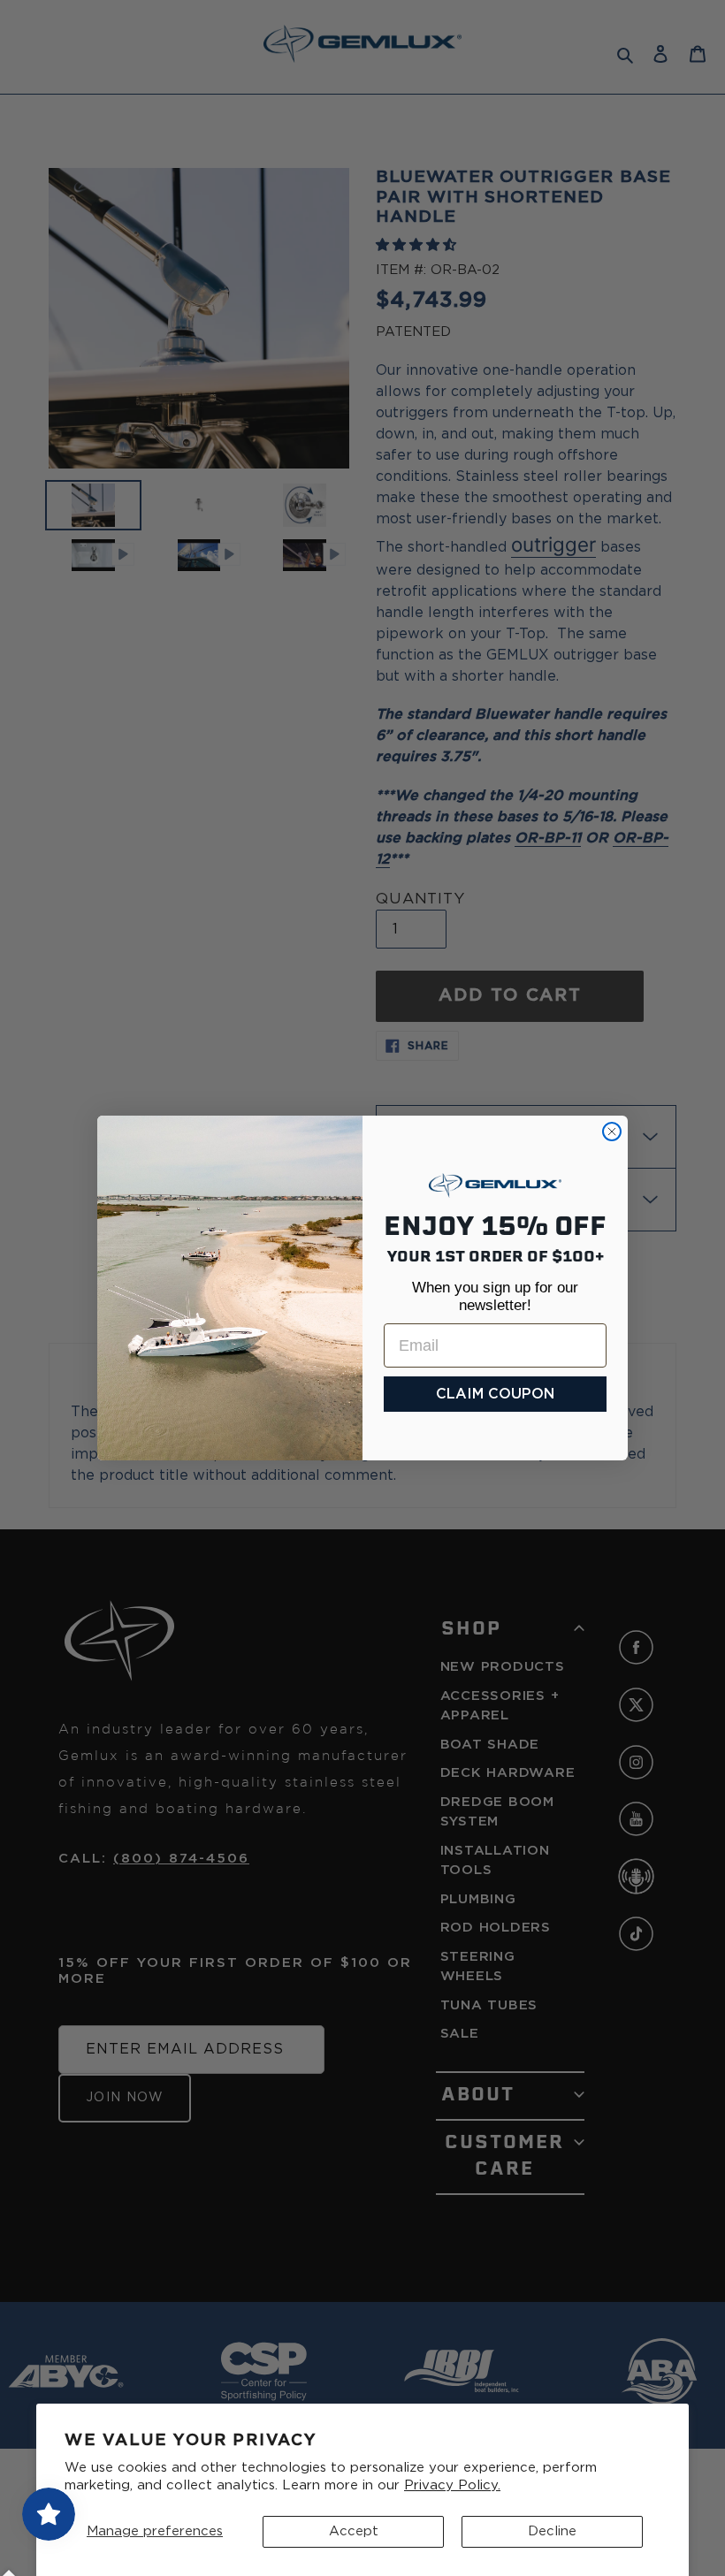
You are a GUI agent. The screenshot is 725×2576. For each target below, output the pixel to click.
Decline (552, 2531)
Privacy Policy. (452, 2485)
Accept (354, 2531)
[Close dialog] (612, 1132)
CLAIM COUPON (495, 1394)
